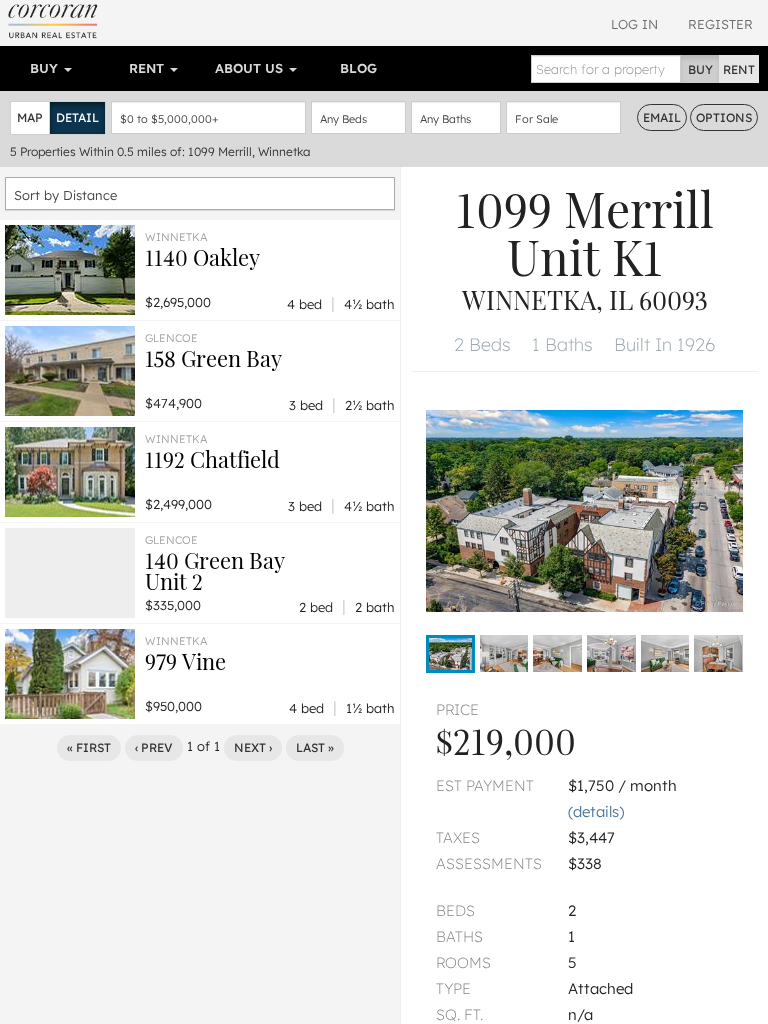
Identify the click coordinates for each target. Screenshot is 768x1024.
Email (662, 117)
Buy (46, 68)
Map (30, 117)
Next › (253, 747)
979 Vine (185, 661)
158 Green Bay (213, 358)
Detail (77, 117)
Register (720, 24)
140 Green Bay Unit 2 (215, 570)
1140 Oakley (202, 257)
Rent (148, 68)
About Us (251, 68)
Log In (634, 24)
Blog (358, 68)
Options (724, 117)
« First (89, 747)
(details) (596, 811)
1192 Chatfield (212, 459)
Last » (315, 747)
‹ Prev (154, 747)
